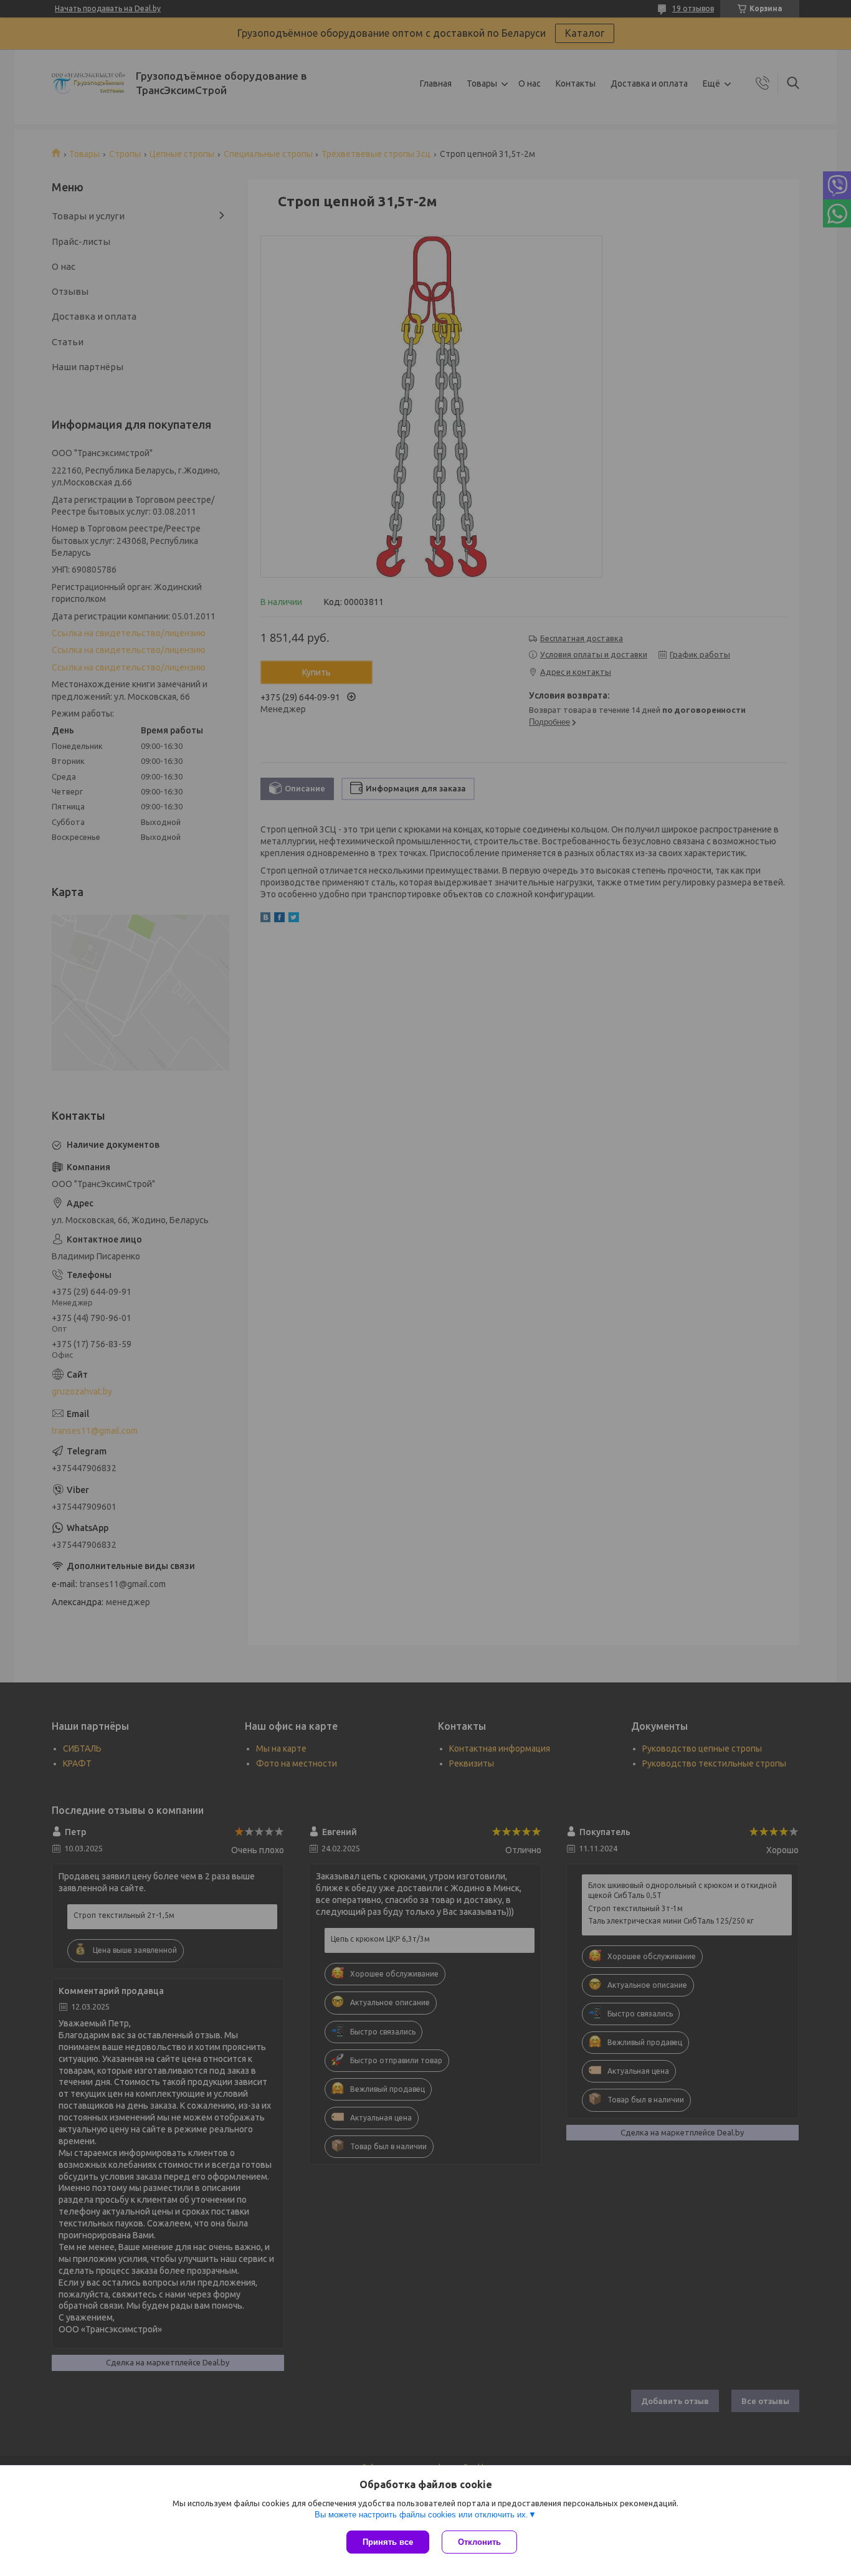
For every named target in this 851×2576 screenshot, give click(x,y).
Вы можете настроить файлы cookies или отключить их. (421, 2515)
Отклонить (479, 2542)
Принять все (388, 2542)
